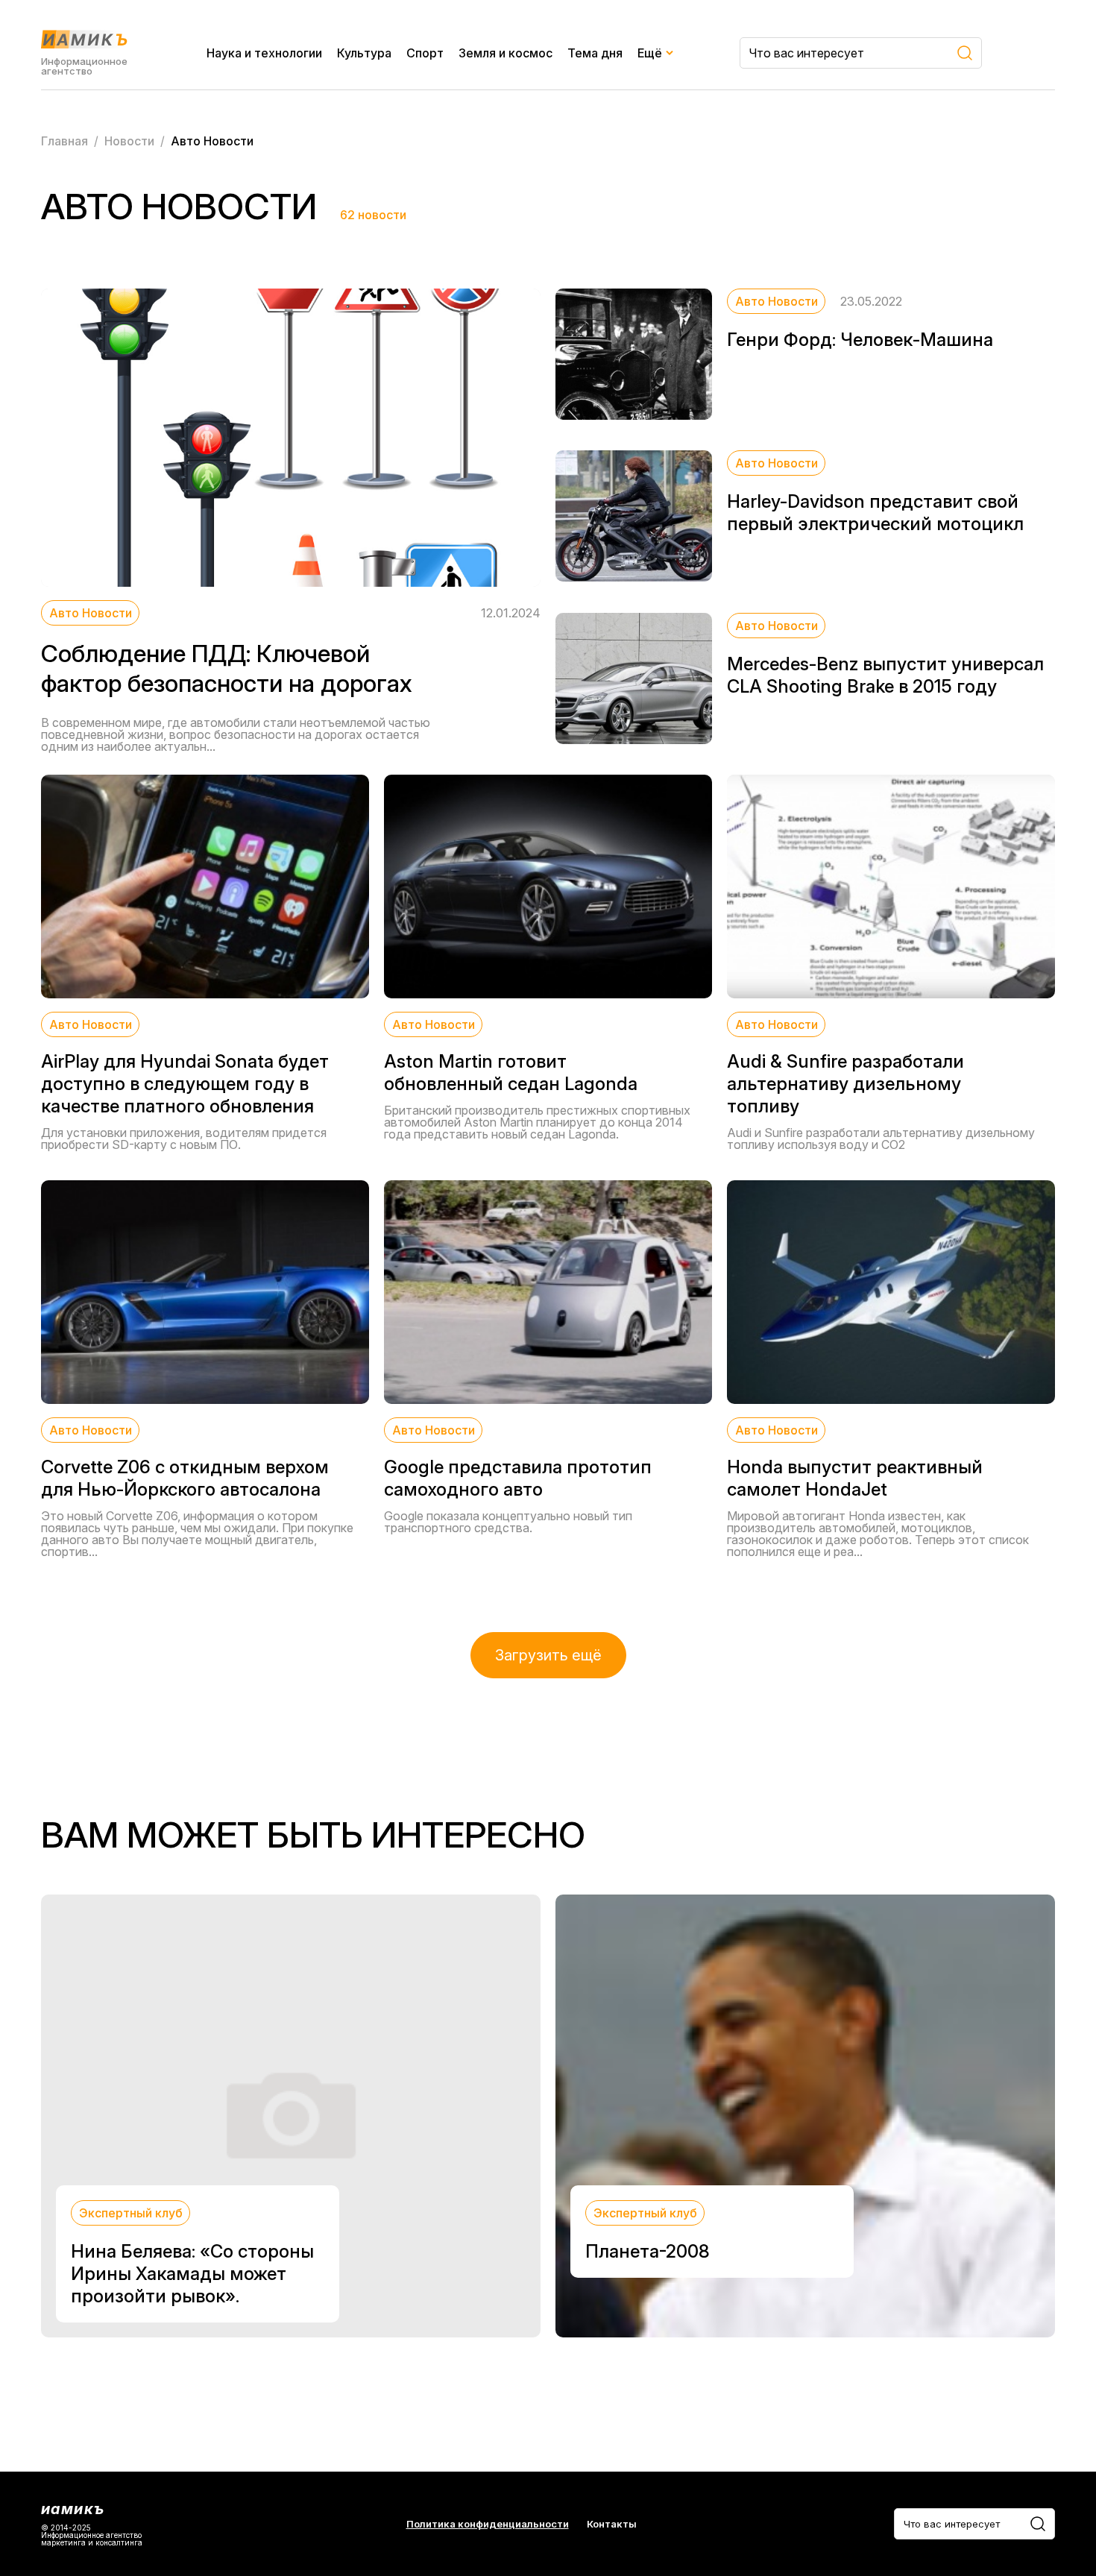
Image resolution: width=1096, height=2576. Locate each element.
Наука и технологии (264, 53)
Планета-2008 (648, 2251)
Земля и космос (506, 53)
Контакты (612, 2524)
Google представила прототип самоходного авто (518, 1478)
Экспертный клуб (131, 2213)
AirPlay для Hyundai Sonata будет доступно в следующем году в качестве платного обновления (185, 1084)
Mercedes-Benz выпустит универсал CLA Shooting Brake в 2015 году (885, 675)
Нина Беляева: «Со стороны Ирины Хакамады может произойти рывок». (192, 2274)
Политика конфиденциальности (488, 2524)
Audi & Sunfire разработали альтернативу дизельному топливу (845, 1084)
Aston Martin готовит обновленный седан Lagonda (511, 1073)
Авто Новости (91, 613)
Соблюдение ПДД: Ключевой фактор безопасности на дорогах (227, 668)
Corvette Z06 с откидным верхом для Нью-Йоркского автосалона (185, 1478)
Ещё (650, 53)
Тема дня (595, 53)
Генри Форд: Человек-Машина (860, 340)
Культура (364, 53)
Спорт (425, 53)
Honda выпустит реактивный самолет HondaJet (855, 1478)
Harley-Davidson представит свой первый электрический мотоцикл (875, 513)
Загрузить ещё (548, 1655)
